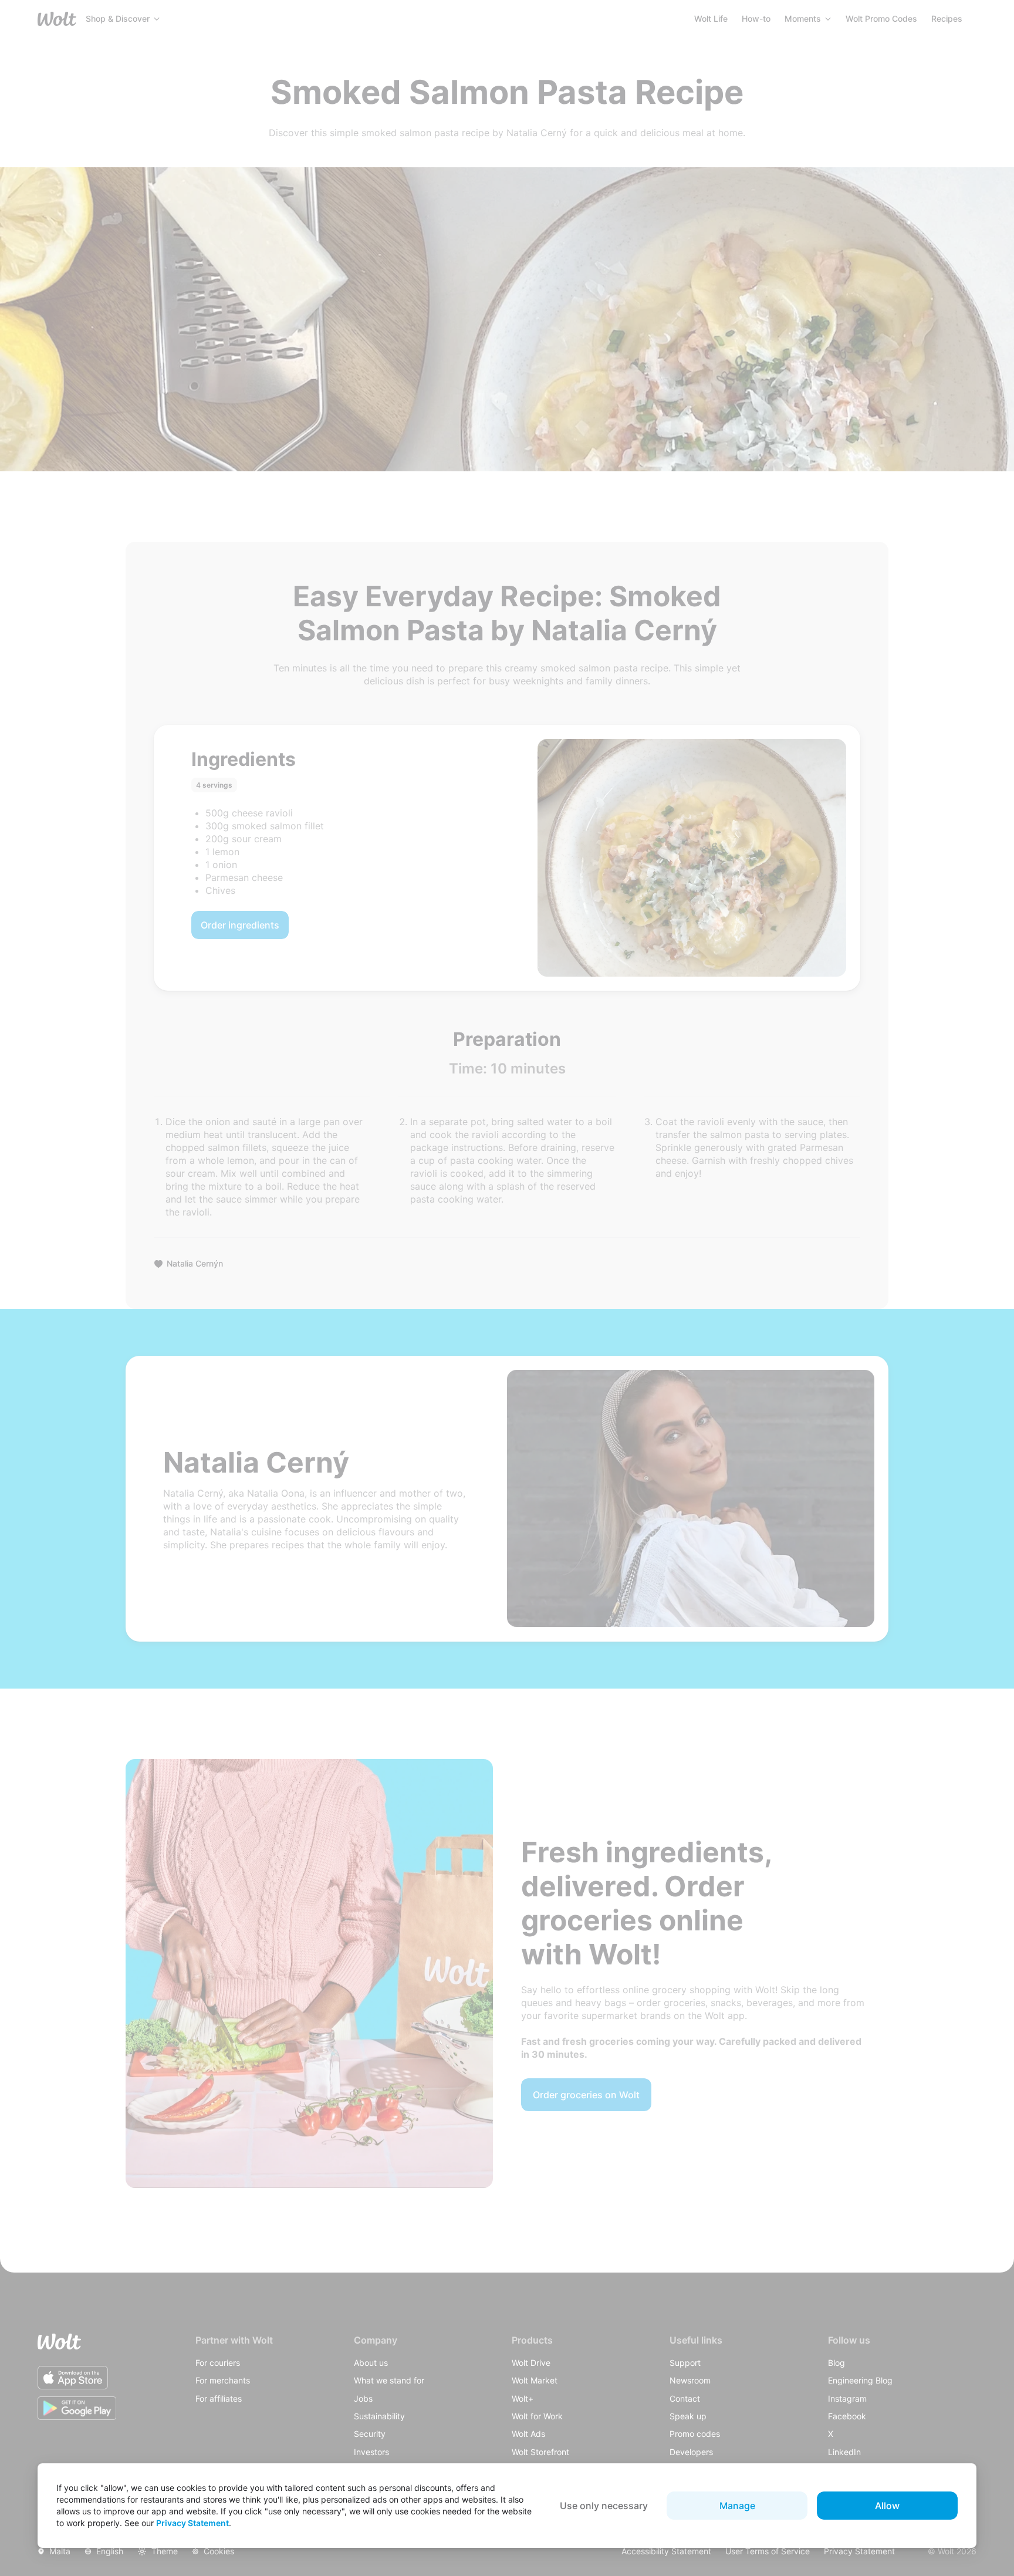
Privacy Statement (192, 2523)
